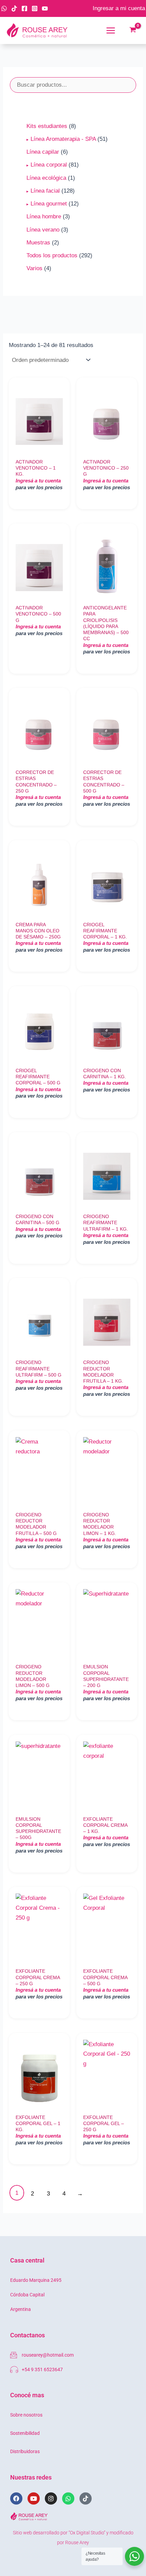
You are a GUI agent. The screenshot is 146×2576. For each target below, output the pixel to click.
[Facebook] (24, 8)
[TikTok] (14, 8)
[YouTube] (45, 8)
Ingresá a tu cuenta (38, 481)
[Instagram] (35, 8)
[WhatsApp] (4, 8)
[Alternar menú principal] (111, 30)
